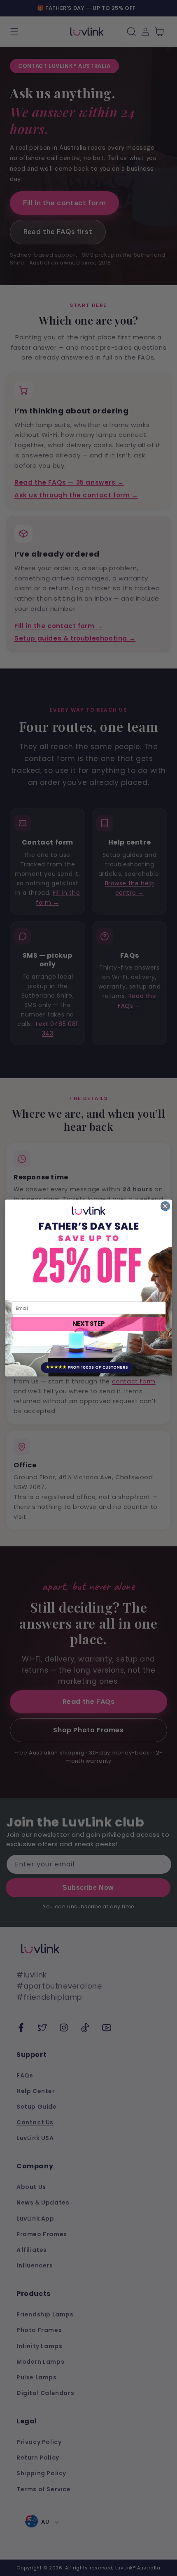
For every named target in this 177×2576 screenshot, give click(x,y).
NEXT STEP (89, 1324)
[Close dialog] (165, 1206)
